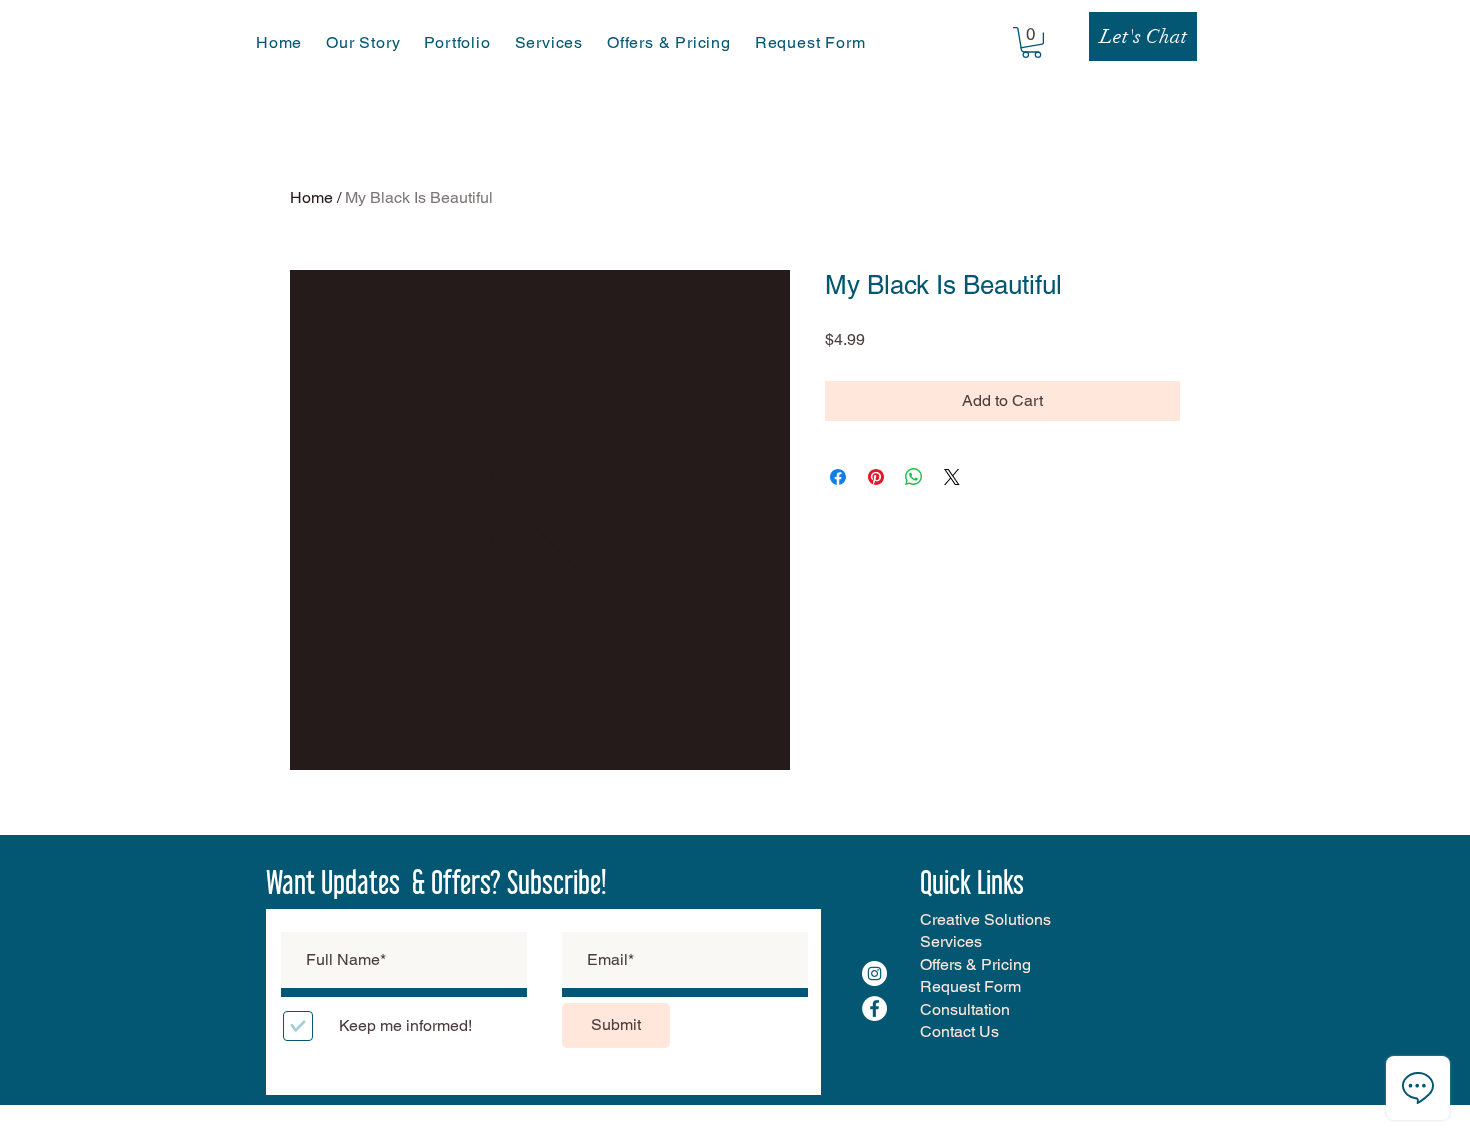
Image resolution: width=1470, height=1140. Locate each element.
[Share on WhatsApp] (914, 477)
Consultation (965, 1009)
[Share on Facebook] (838, 477)
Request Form (970, 986)
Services (951, 941)
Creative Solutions (985, 919)
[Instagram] (874, 973)
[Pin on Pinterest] (876, 477)
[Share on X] (952, 477)
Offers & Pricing (975, 964)
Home (311, 197)
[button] (1031, 42)
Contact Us (959, 1031)
